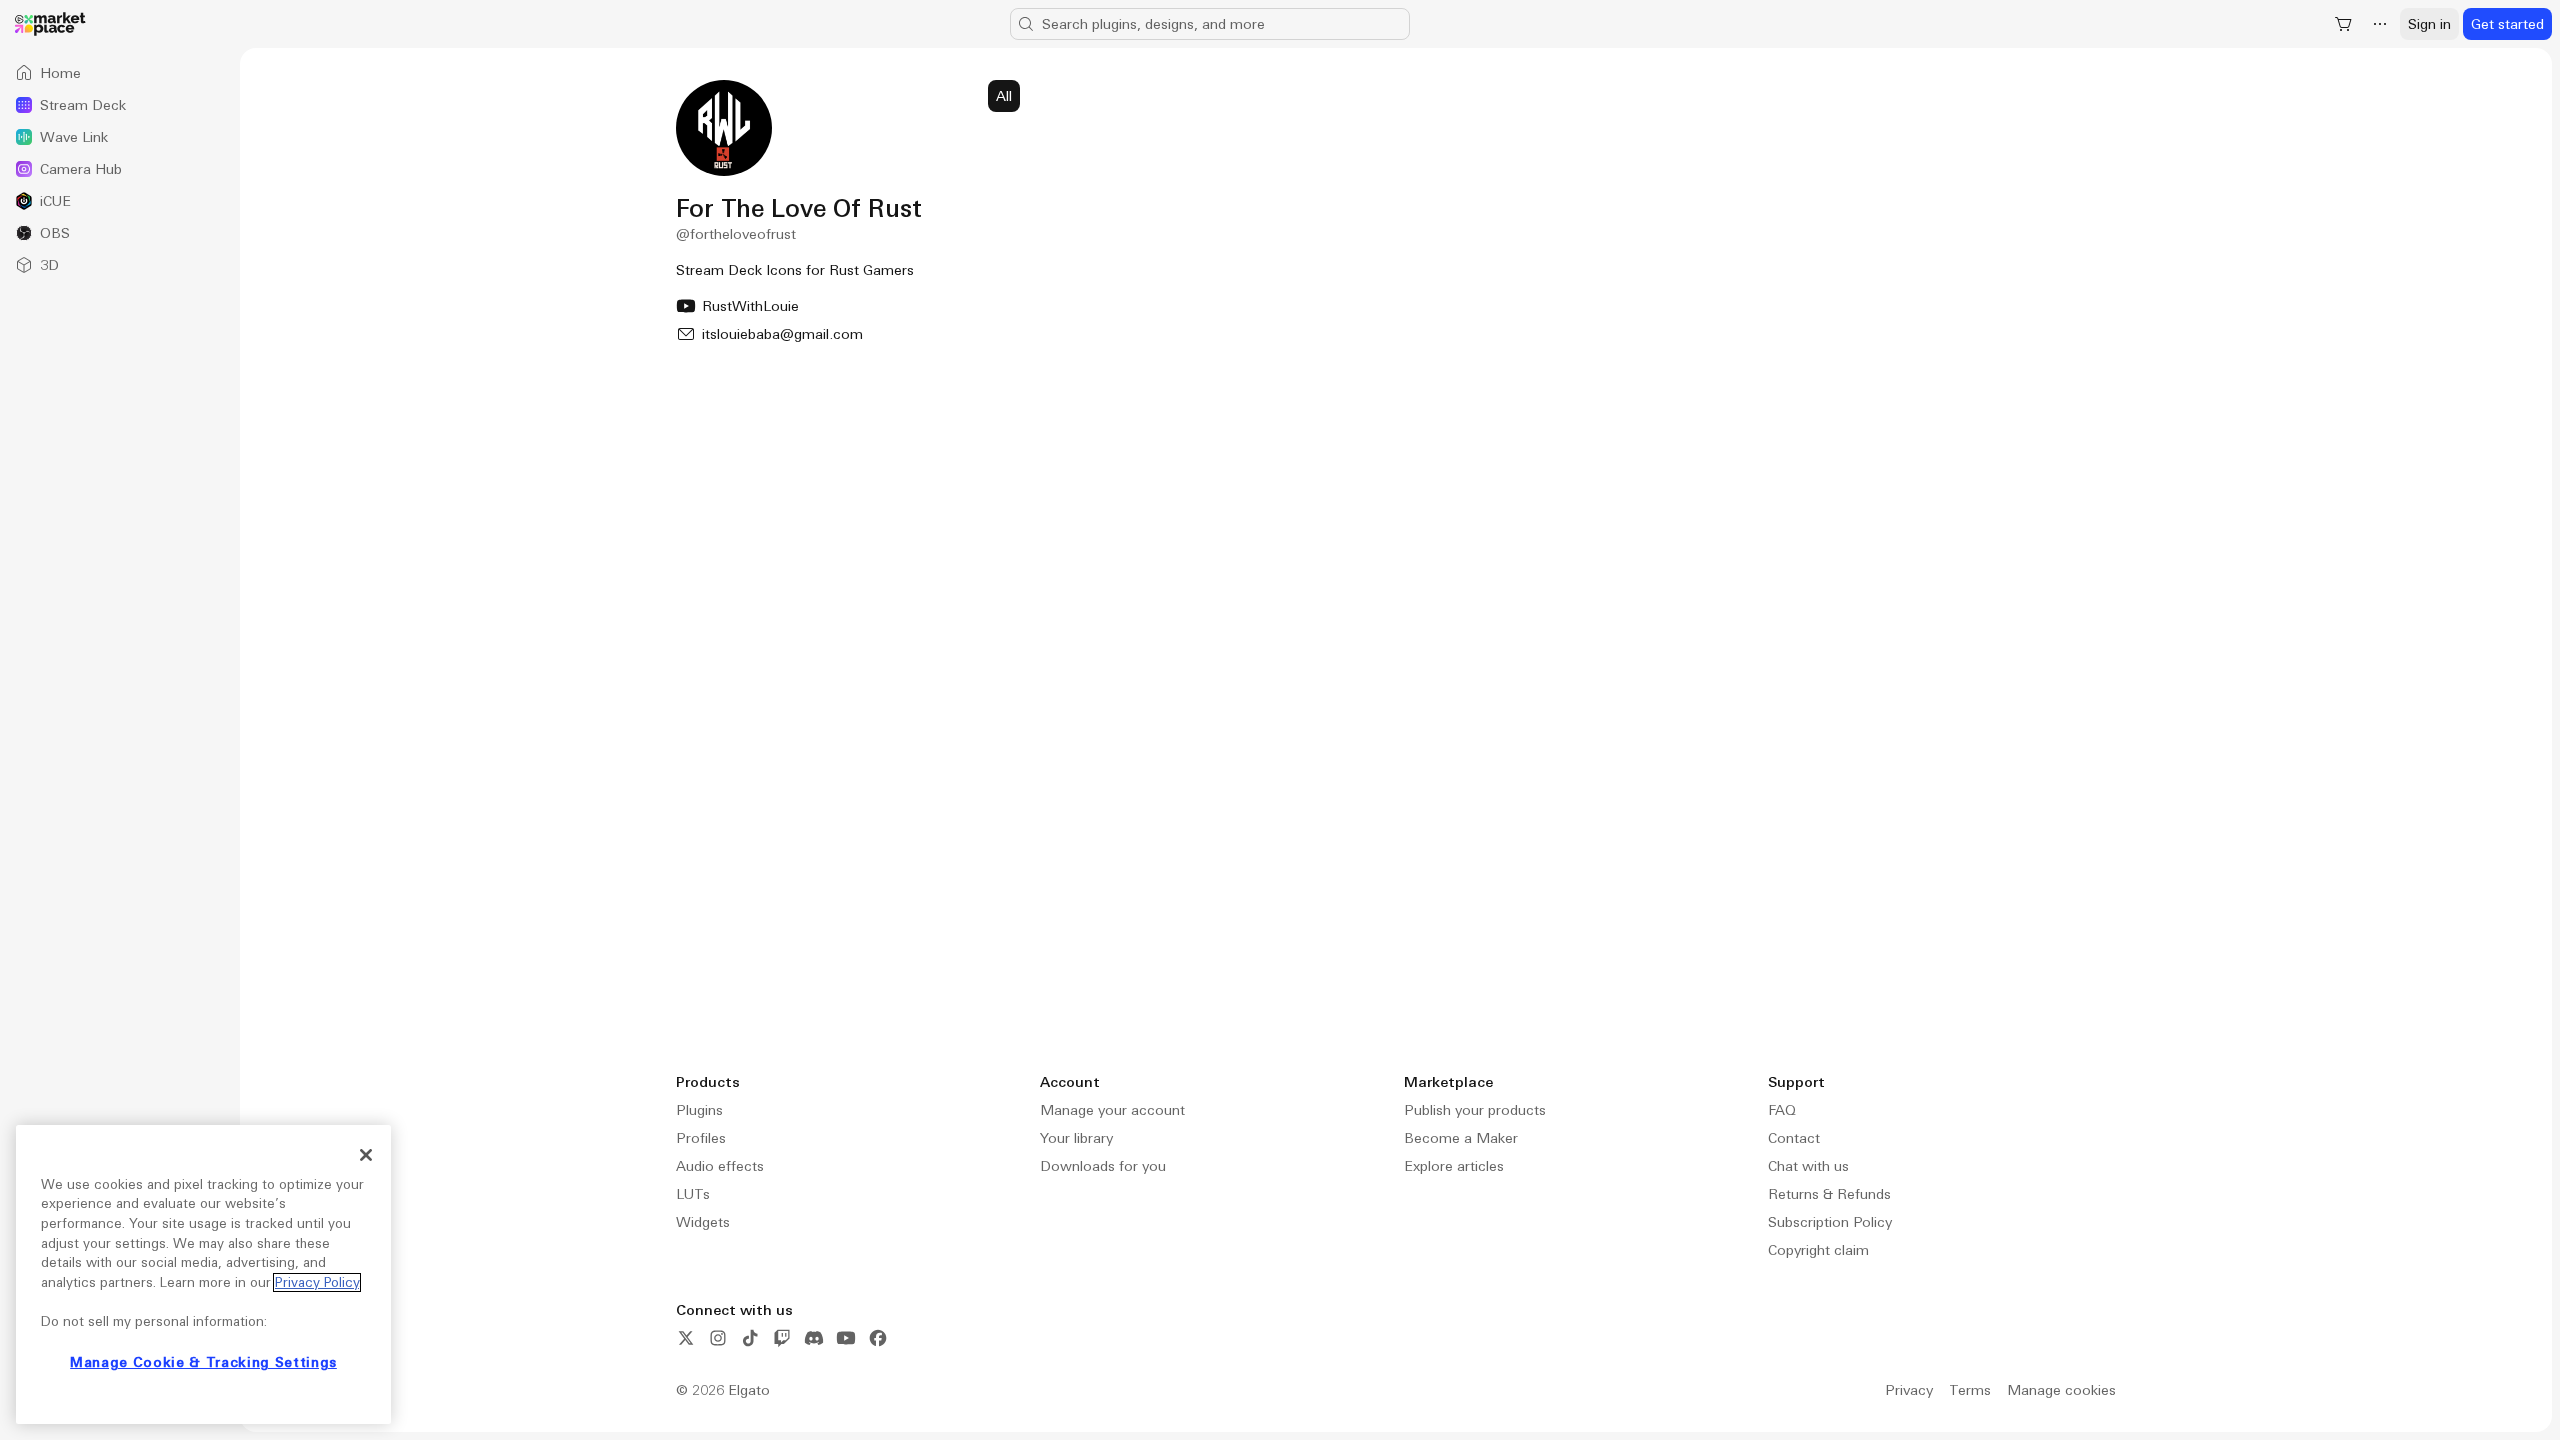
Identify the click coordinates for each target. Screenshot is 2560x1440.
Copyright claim (1818, 1250)
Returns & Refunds (1829, 1194)
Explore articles (1454, 1166)
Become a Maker (1461, 1138)
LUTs (693, 1194)
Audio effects (720, 1166)
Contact (1794, 1138)
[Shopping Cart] (2344, 24)
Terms (1970, 1390)
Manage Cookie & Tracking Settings (203, 1362)
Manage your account (1112, 1110)
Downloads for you (1103, 1166)
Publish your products (1475, 1110)
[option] (120, 73)
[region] (203, 1274)
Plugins (699, 1110)
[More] (2380, 24)
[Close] (366, 1155)
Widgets (703, 1222)
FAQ (1782, 1110)
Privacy (1909, 1390)
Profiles (701, 1138)
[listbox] (120, 169)
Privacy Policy (317, 1282)
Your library (1076, 1138)
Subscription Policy (1830, 1222)
